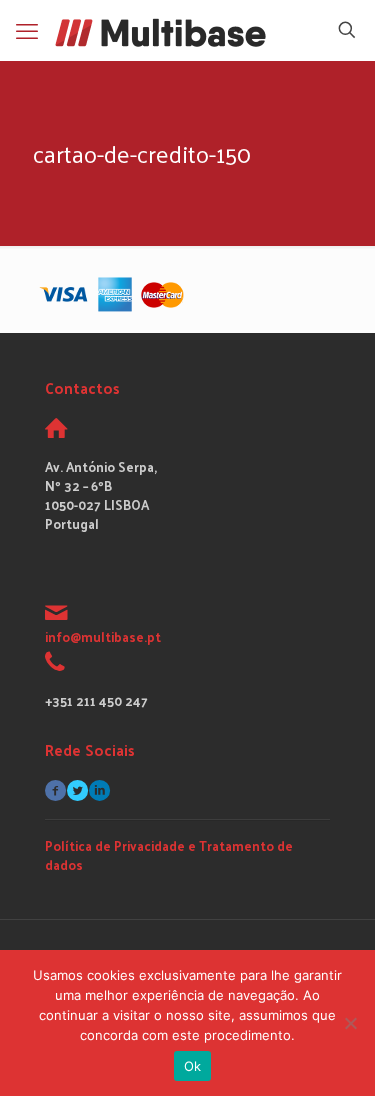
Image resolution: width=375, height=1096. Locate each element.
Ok (193, 1066)
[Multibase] (160, 30)
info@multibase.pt (103, 636)
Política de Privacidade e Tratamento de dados (169, 855)
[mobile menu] (27, 30)
